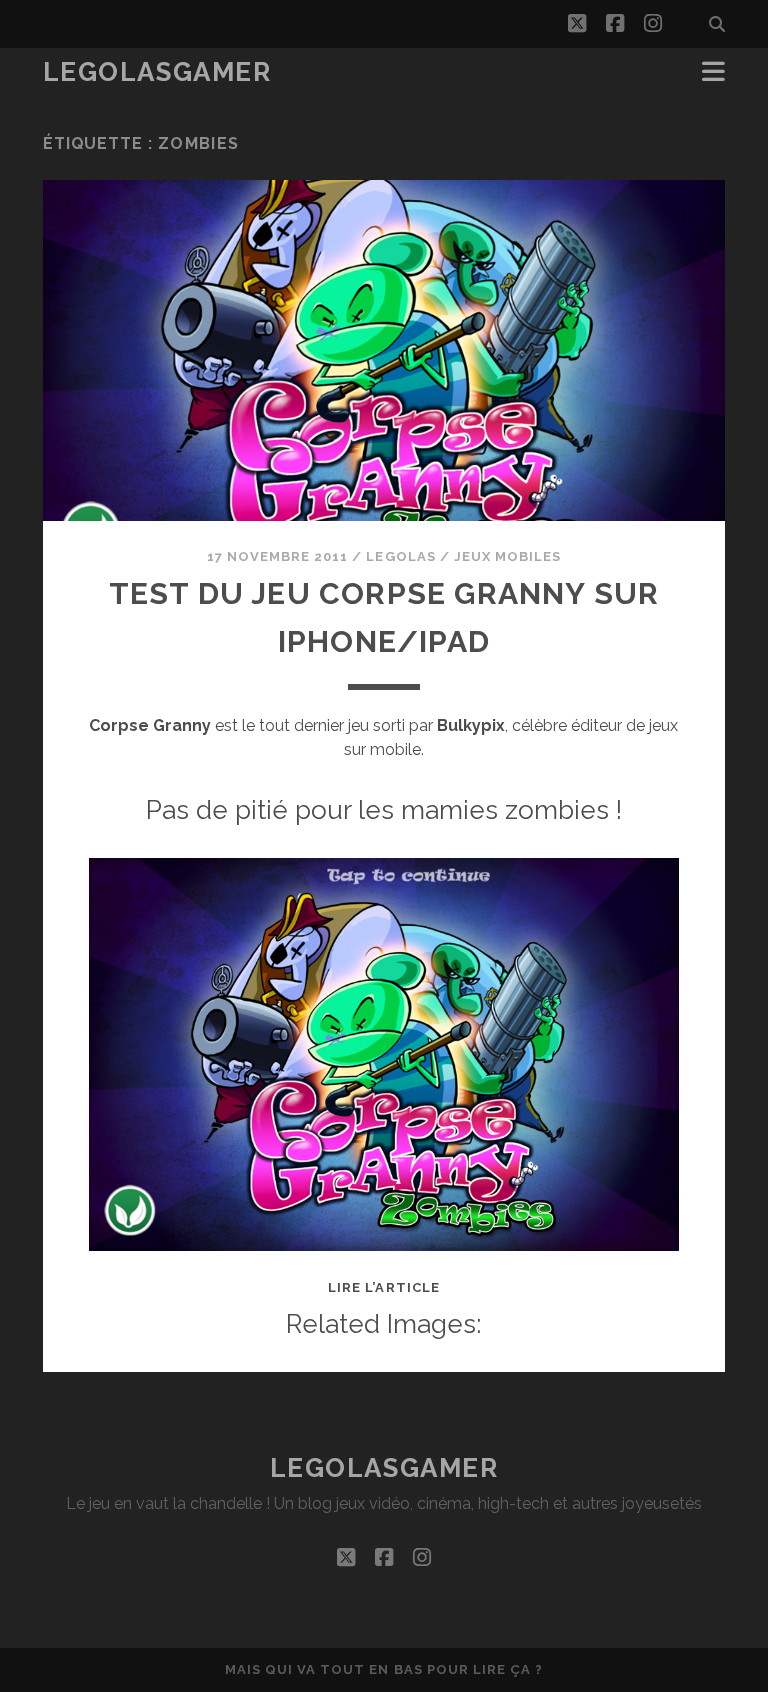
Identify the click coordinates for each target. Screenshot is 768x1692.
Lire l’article (384, 1287)
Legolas (400, 556)
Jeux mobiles (508, 556)
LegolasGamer (157, 72)
